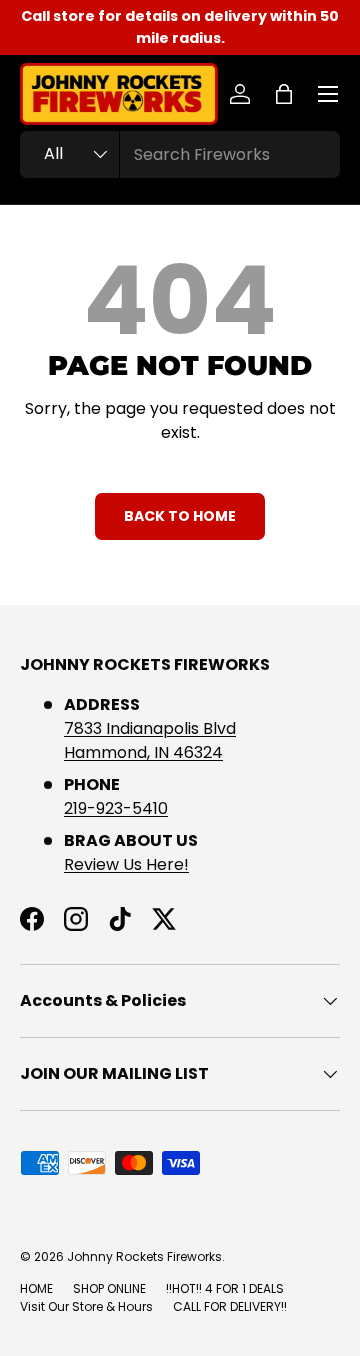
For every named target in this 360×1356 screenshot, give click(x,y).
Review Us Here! (126, 864)
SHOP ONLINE (109, 1288)
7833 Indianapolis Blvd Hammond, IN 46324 (150, 740)
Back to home (180, 516)
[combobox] (180, 154)
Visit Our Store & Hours (86, 1306)
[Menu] (328, 94)
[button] (284, 94)
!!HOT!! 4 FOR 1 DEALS (225, 1288)
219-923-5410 (116, 808)
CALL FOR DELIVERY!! (230, 1306)
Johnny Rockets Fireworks (144, 1256)
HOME (36, 1288)
